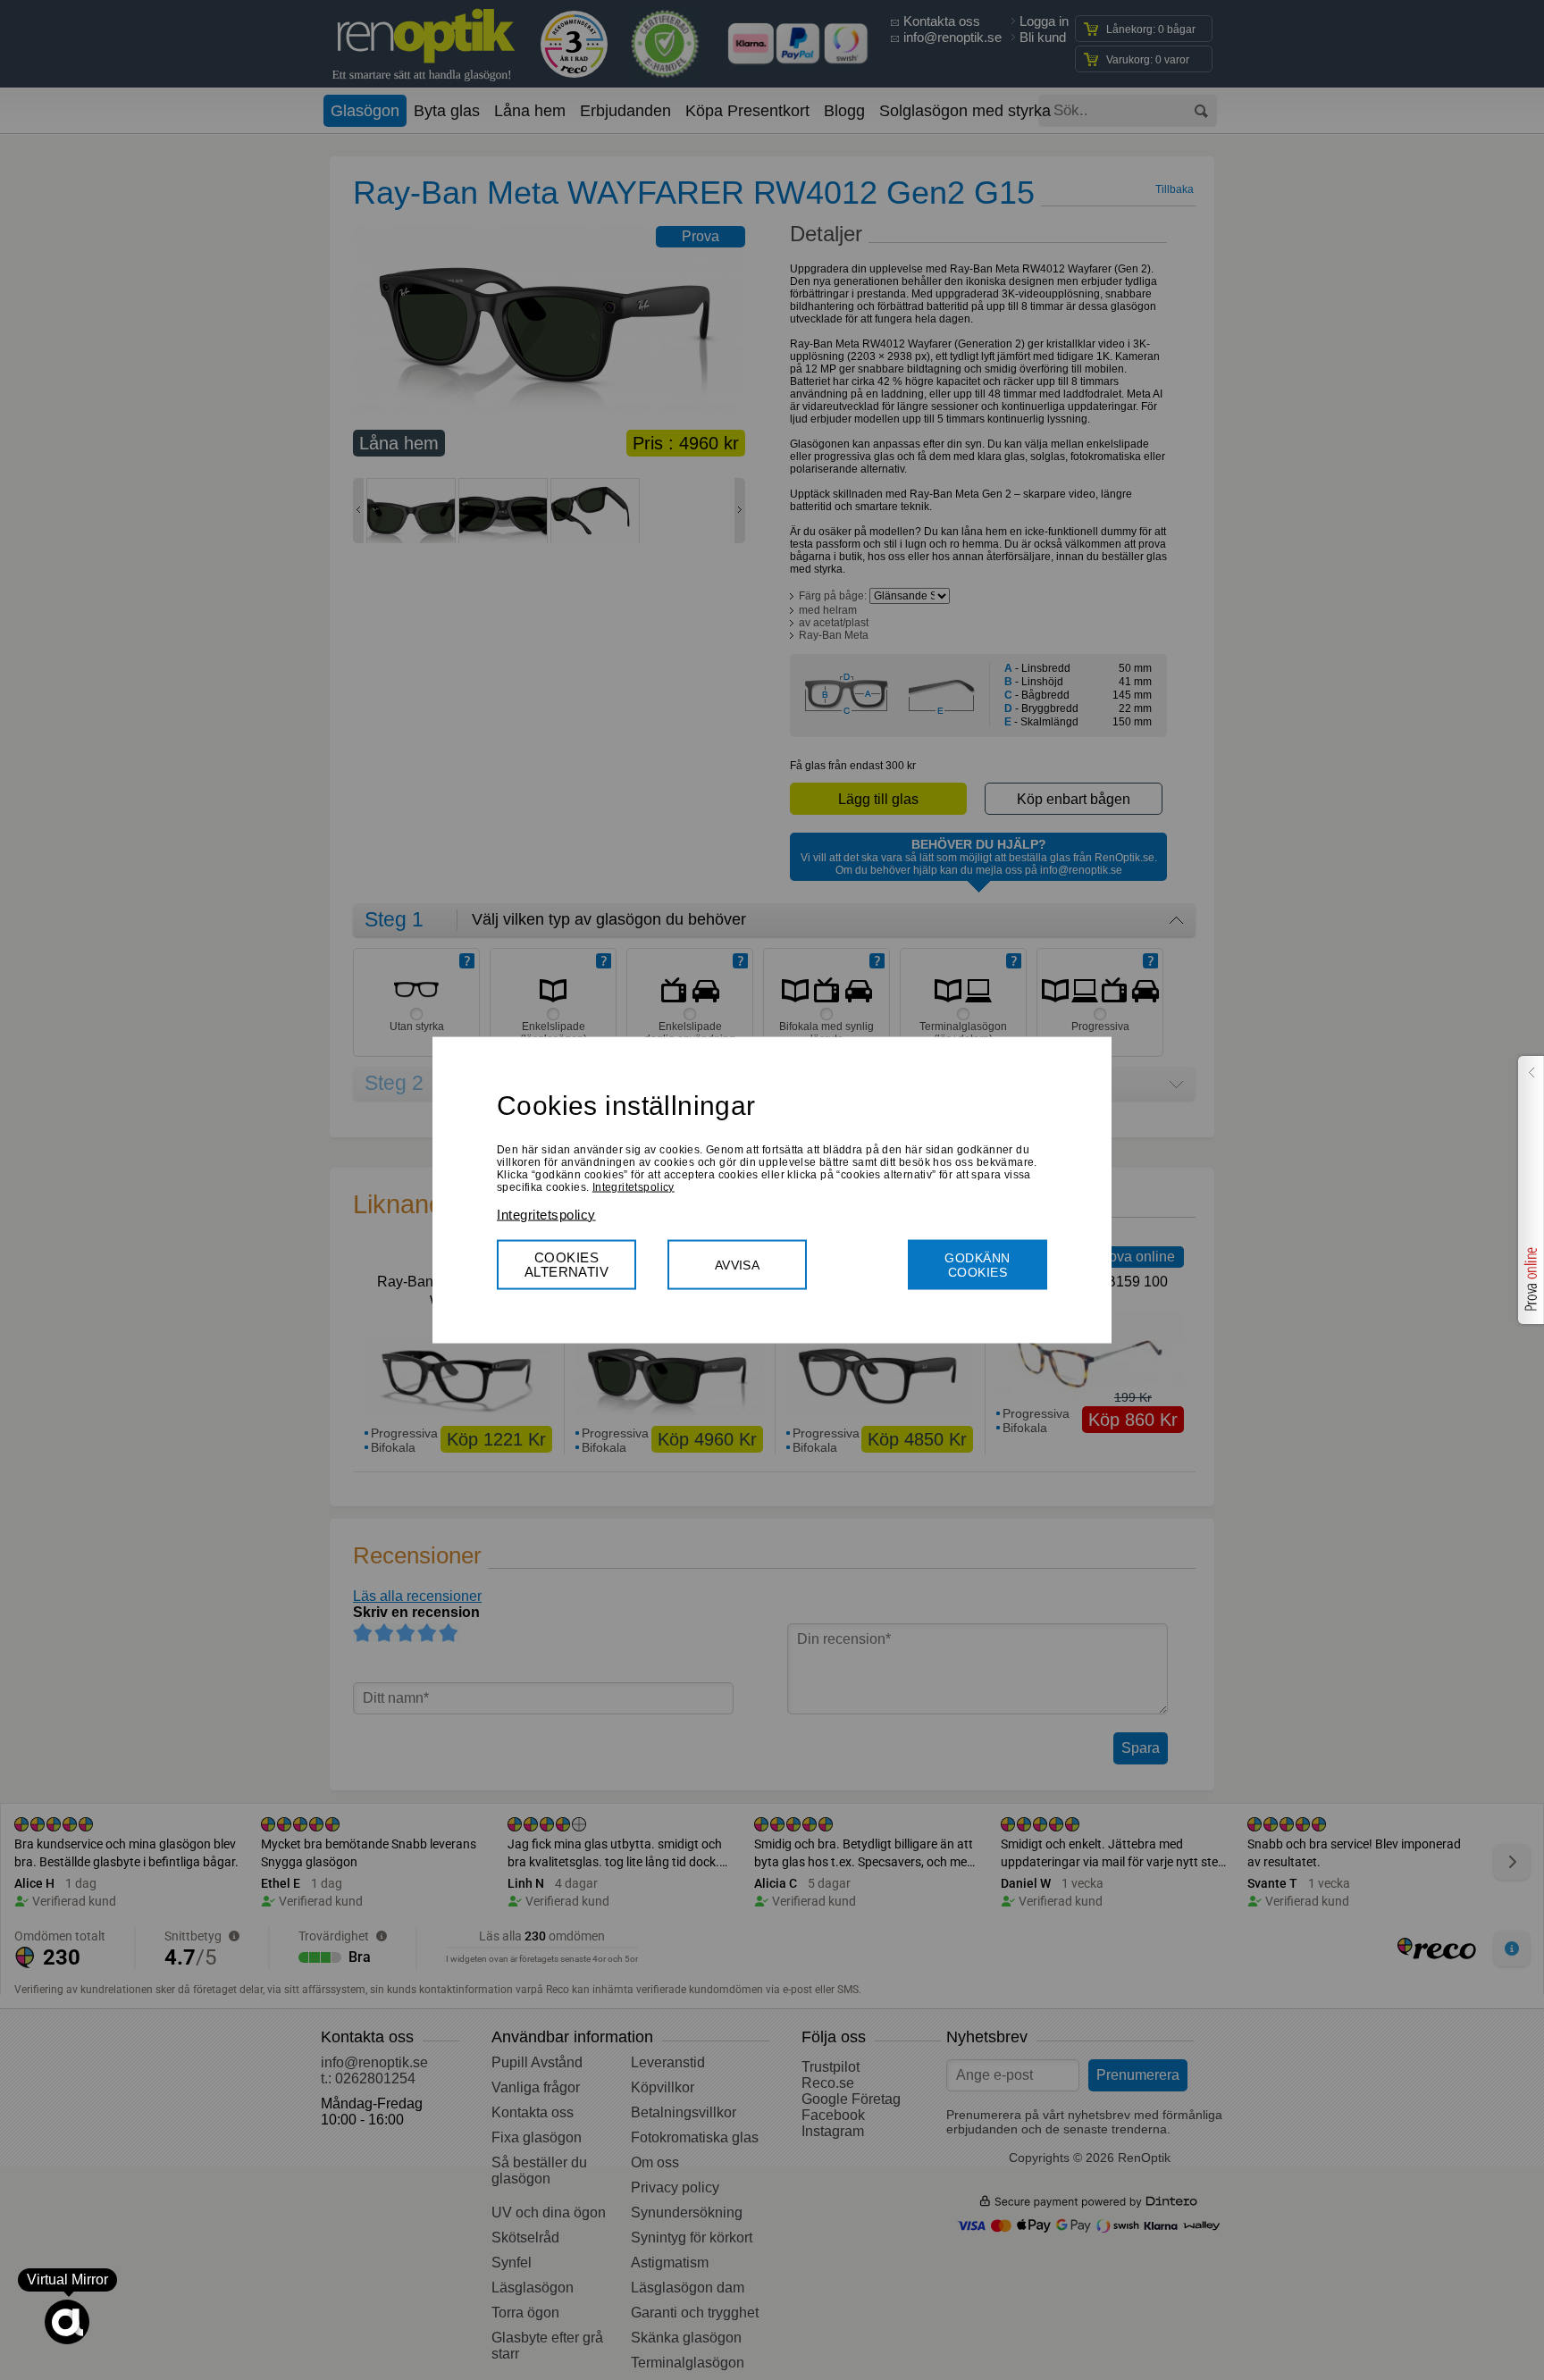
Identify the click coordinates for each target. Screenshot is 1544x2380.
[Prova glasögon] (1529, 1190)
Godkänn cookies (977, 1264)
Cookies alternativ (567, 1264)
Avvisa (738, 1264)
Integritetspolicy (634, 1186)
